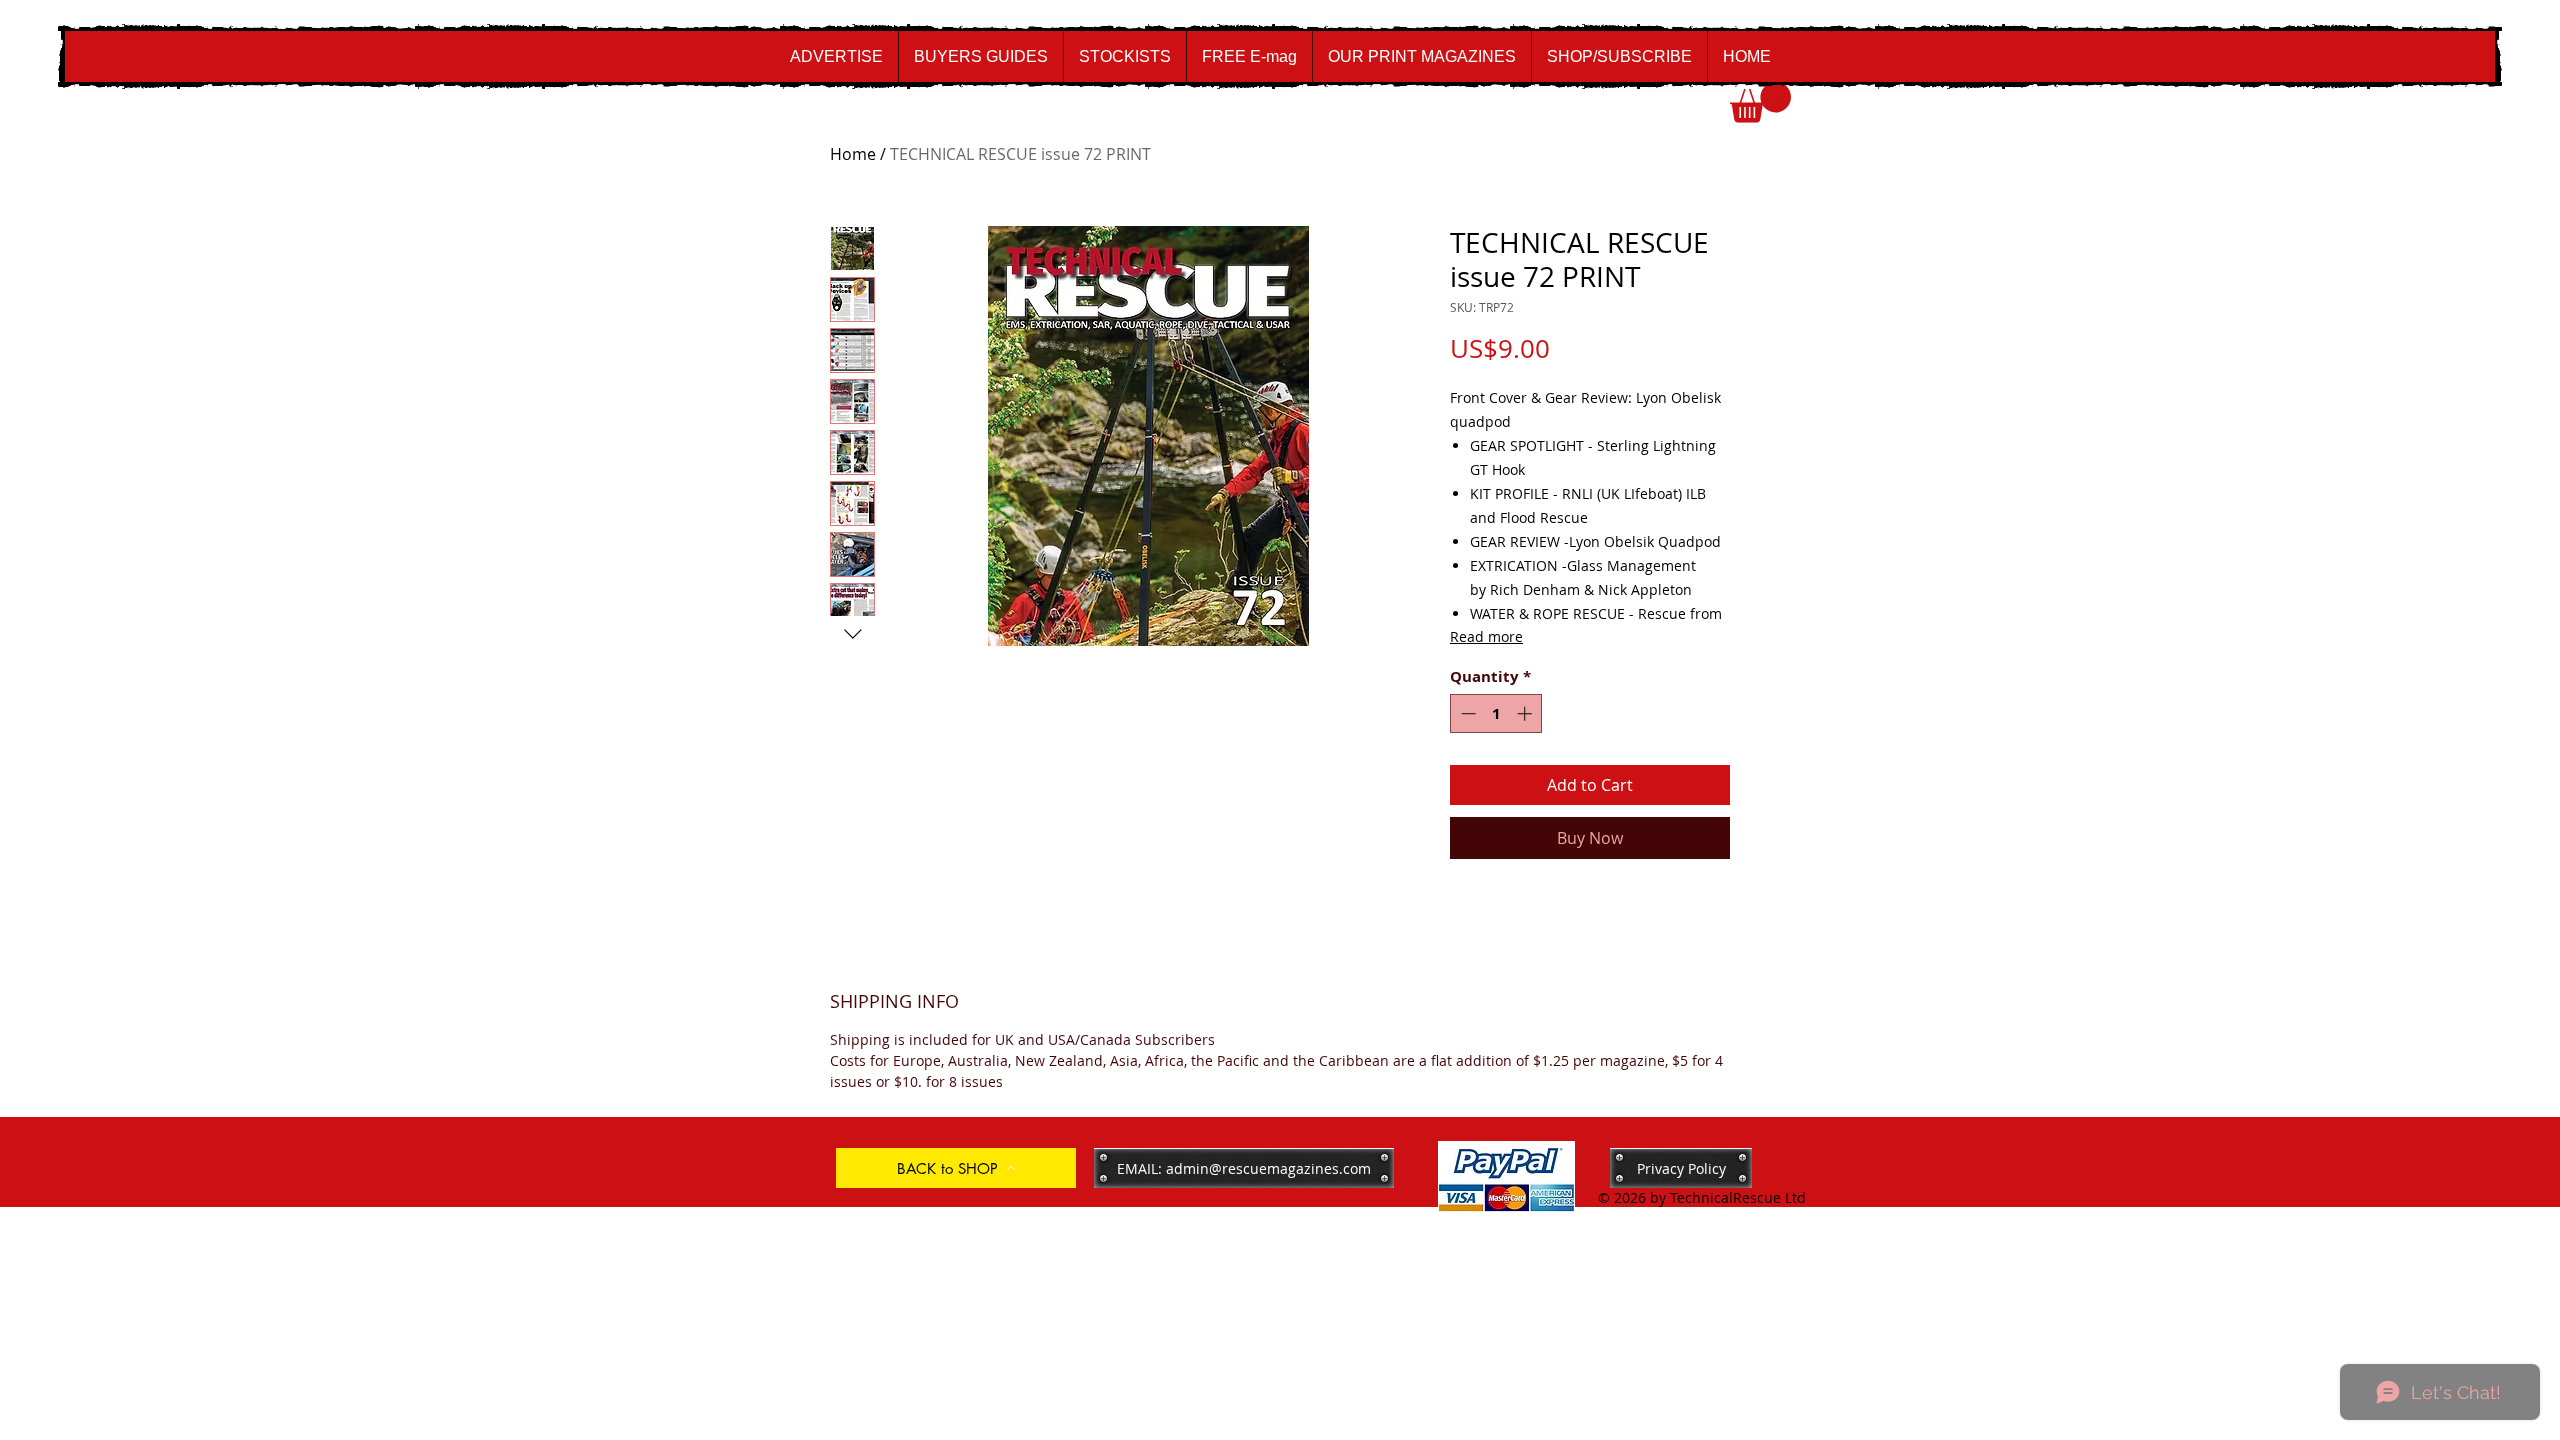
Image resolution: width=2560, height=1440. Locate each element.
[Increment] (1526, 713)
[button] (1760, 102)
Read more (1486, 636)
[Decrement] (1466, 713)
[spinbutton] (1496, 713)
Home (853, 154)
